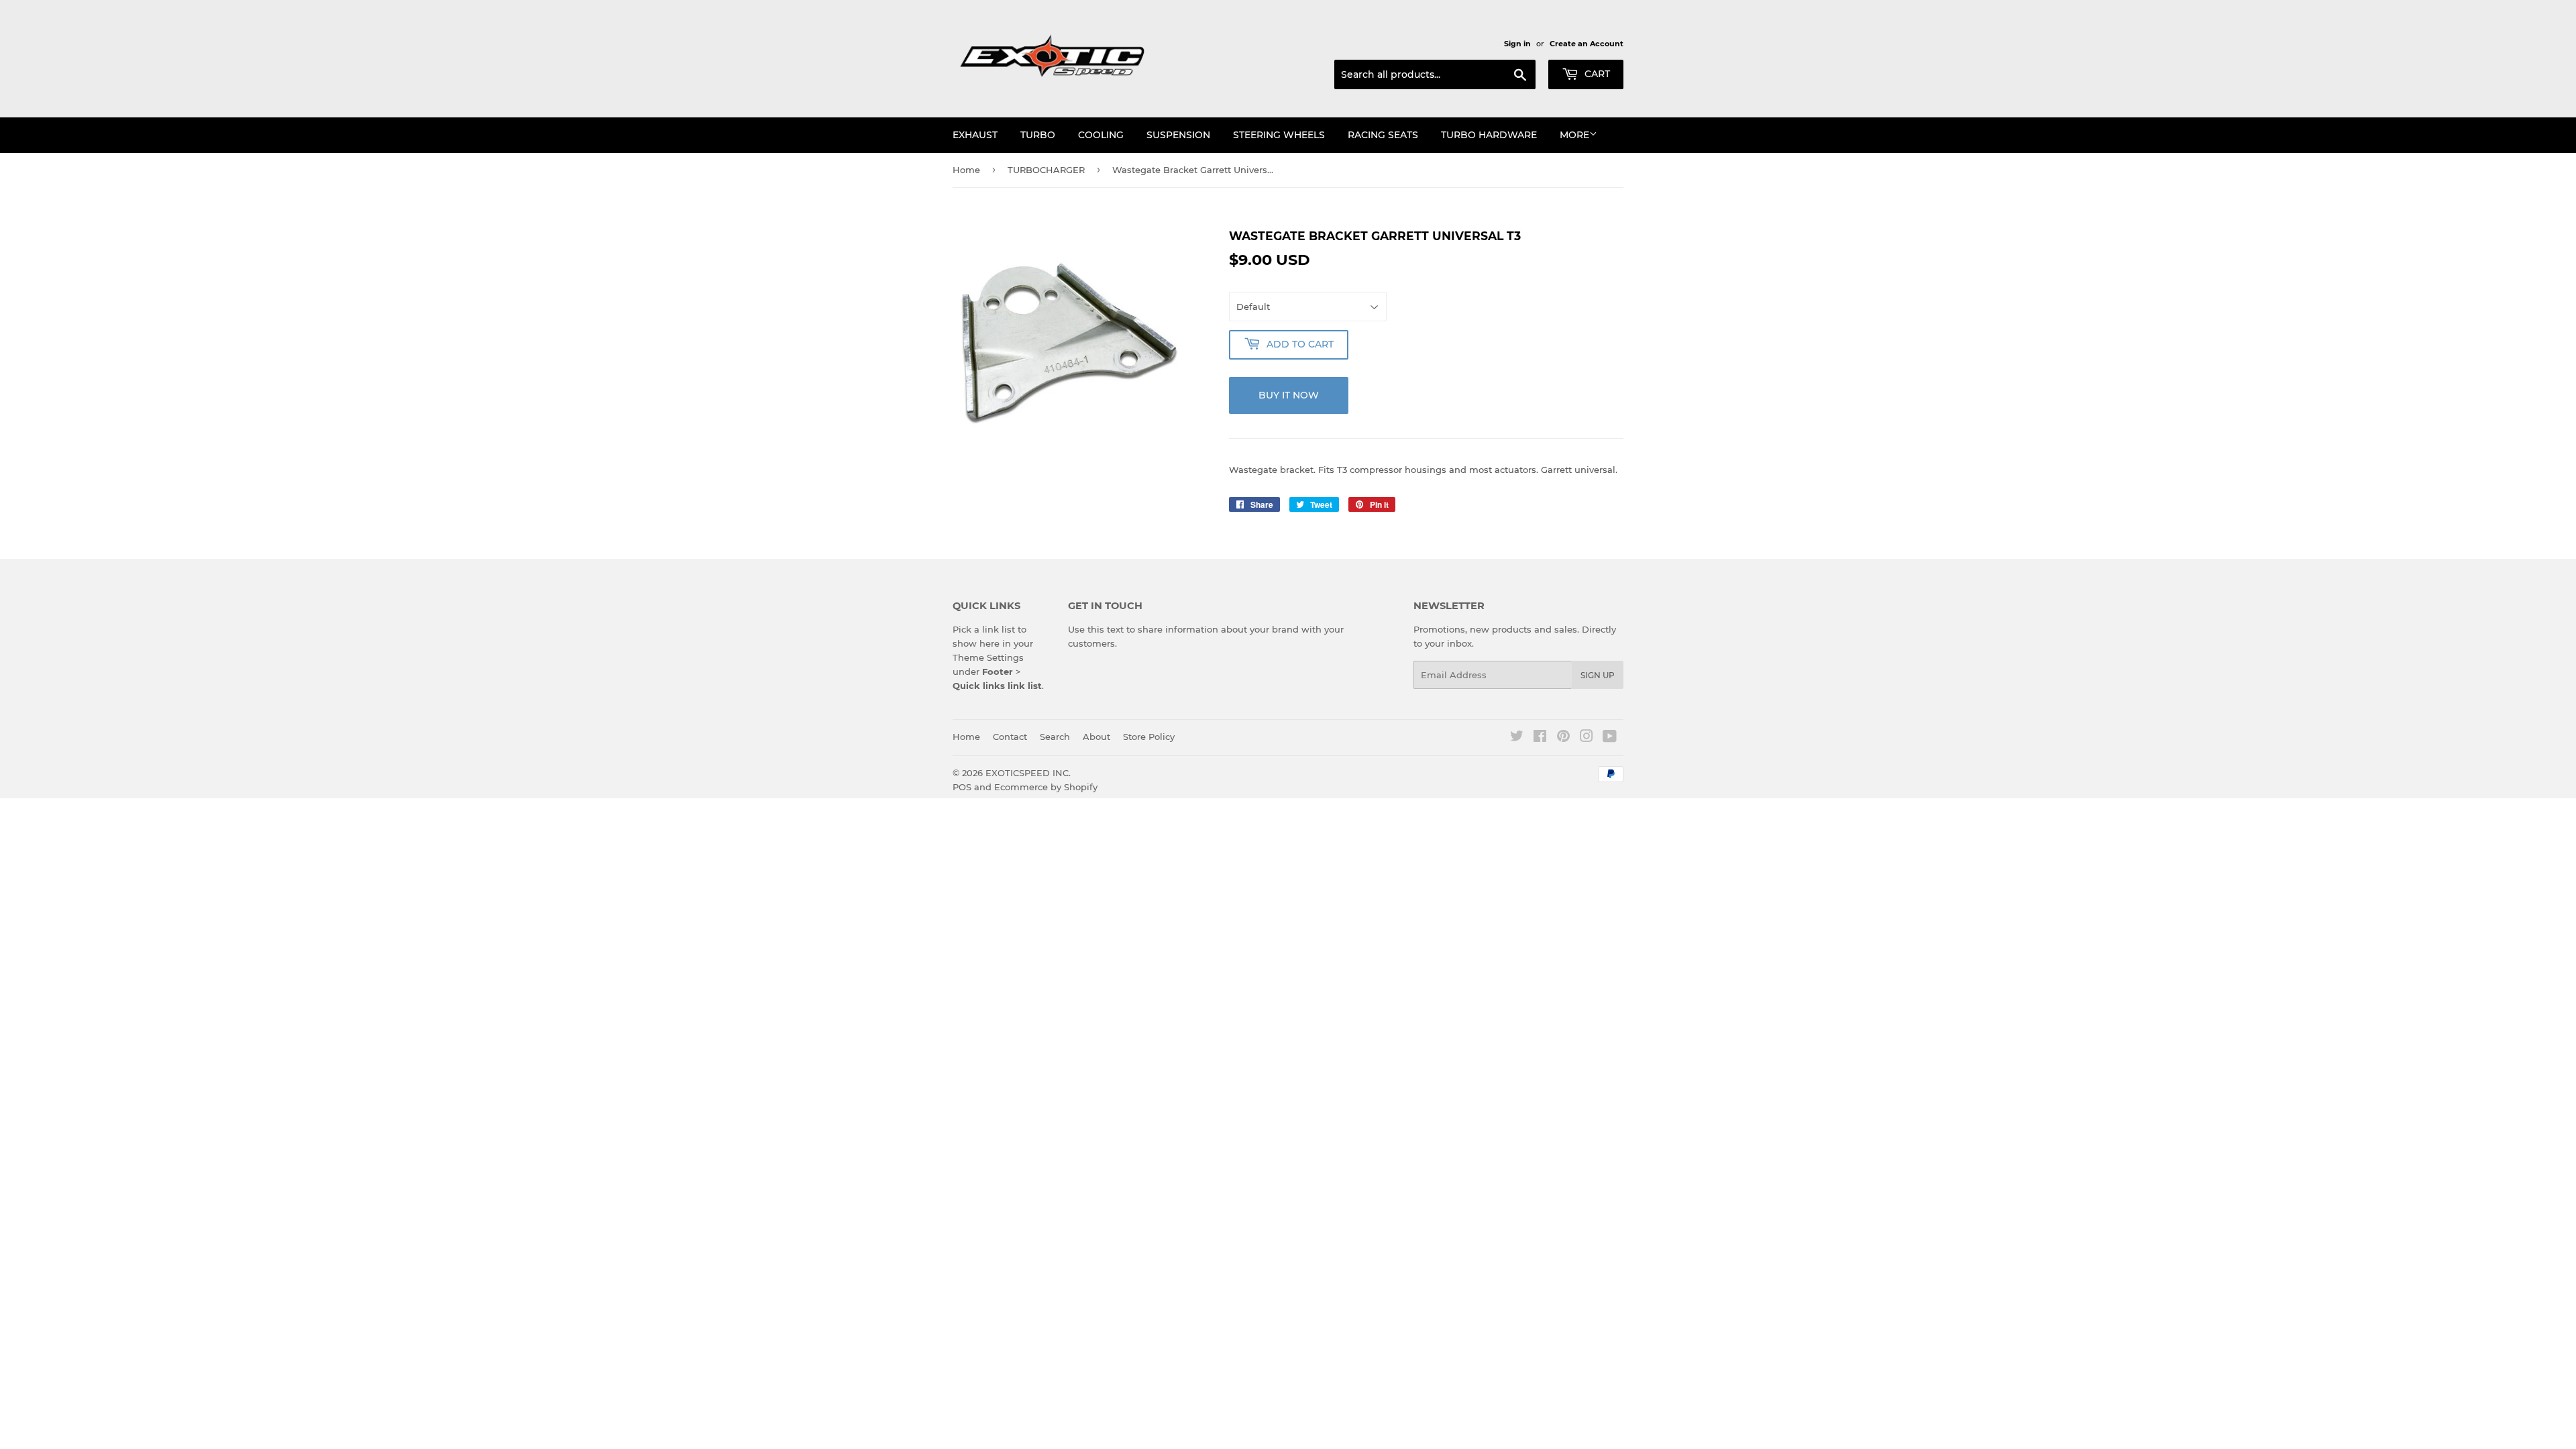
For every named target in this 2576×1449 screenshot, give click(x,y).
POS (962, 787)
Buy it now (1289, 395)
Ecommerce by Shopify (1046, 787)
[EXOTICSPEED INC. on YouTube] (1610, 738)
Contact (1010, 737)
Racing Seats (1383, 135)
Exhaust (975, 135)
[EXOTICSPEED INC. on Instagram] (1587, 738)
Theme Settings (988, 657)
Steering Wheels (1279, 135)
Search (1055, 737)
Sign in (1517, 44)
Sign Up (1598, 675)
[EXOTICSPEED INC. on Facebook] (1540, 738)
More (1574, 135)
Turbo (1038, 135)
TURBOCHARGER (1046, 170)
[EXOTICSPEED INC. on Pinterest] (1563, 738)
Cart (1596, 74)
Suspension (1178, 135)
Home (966, 170)
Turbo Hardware (1489, 135)
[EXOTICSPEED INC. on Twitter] (1517, 738)
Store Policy (1149, 737)
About (1096, 737)
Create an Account (1587, 44)
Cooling (1101, 135)
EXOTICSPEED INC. (1028, 773)
